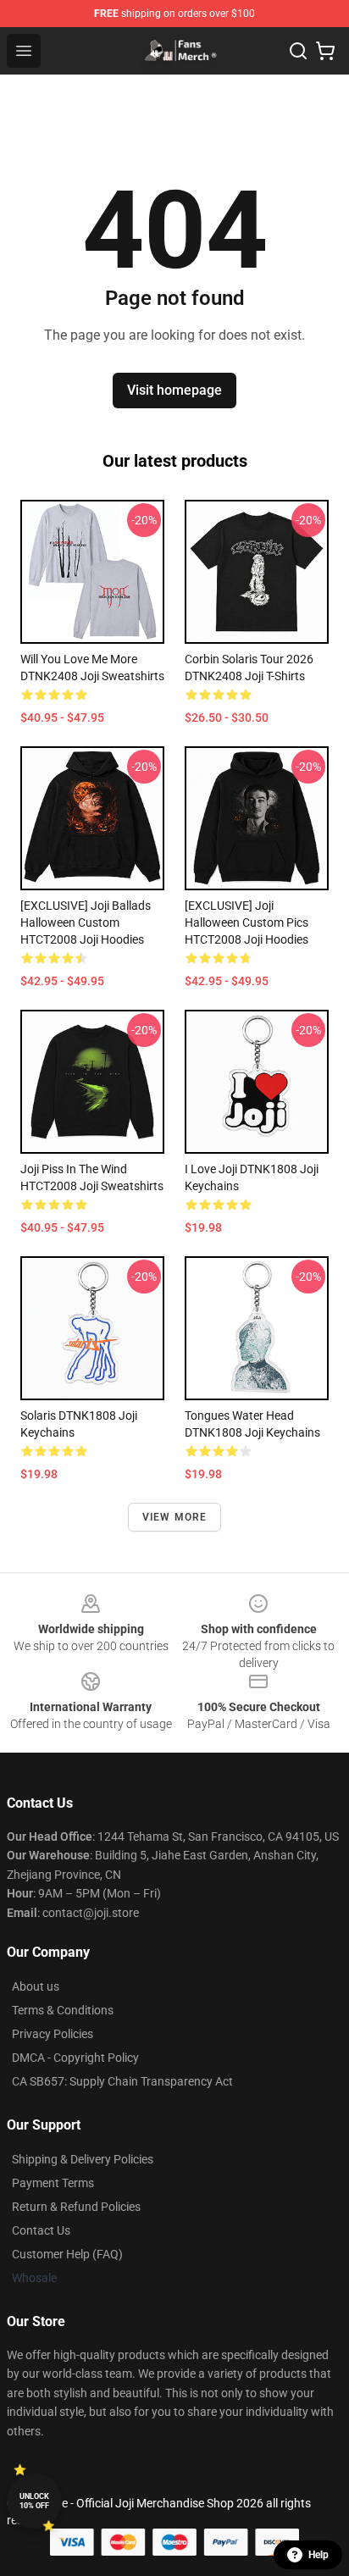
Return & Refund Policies (76, 2207)
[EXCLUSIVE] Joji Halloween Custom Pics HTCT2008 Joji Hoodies (247, 922)
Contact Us (41, 2230)
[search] (298, 51)
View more (175, 1517)
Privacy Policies (53, 2034)
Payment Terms (53, 2183)
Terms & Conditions (63, 2010)
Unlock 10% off (34, 2501)
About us (36, 1986)
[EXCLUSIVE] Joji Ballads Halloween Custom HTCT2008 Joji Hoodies (86, 922)
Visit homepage (174, 390)
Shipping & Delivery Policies (83, 2159)
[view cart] (325, 51)
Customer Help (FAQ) (67, 2254)
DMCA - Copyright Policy (75, 2058)
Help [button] (319, 2555)
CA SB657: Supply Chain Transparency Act (122, 2081)
